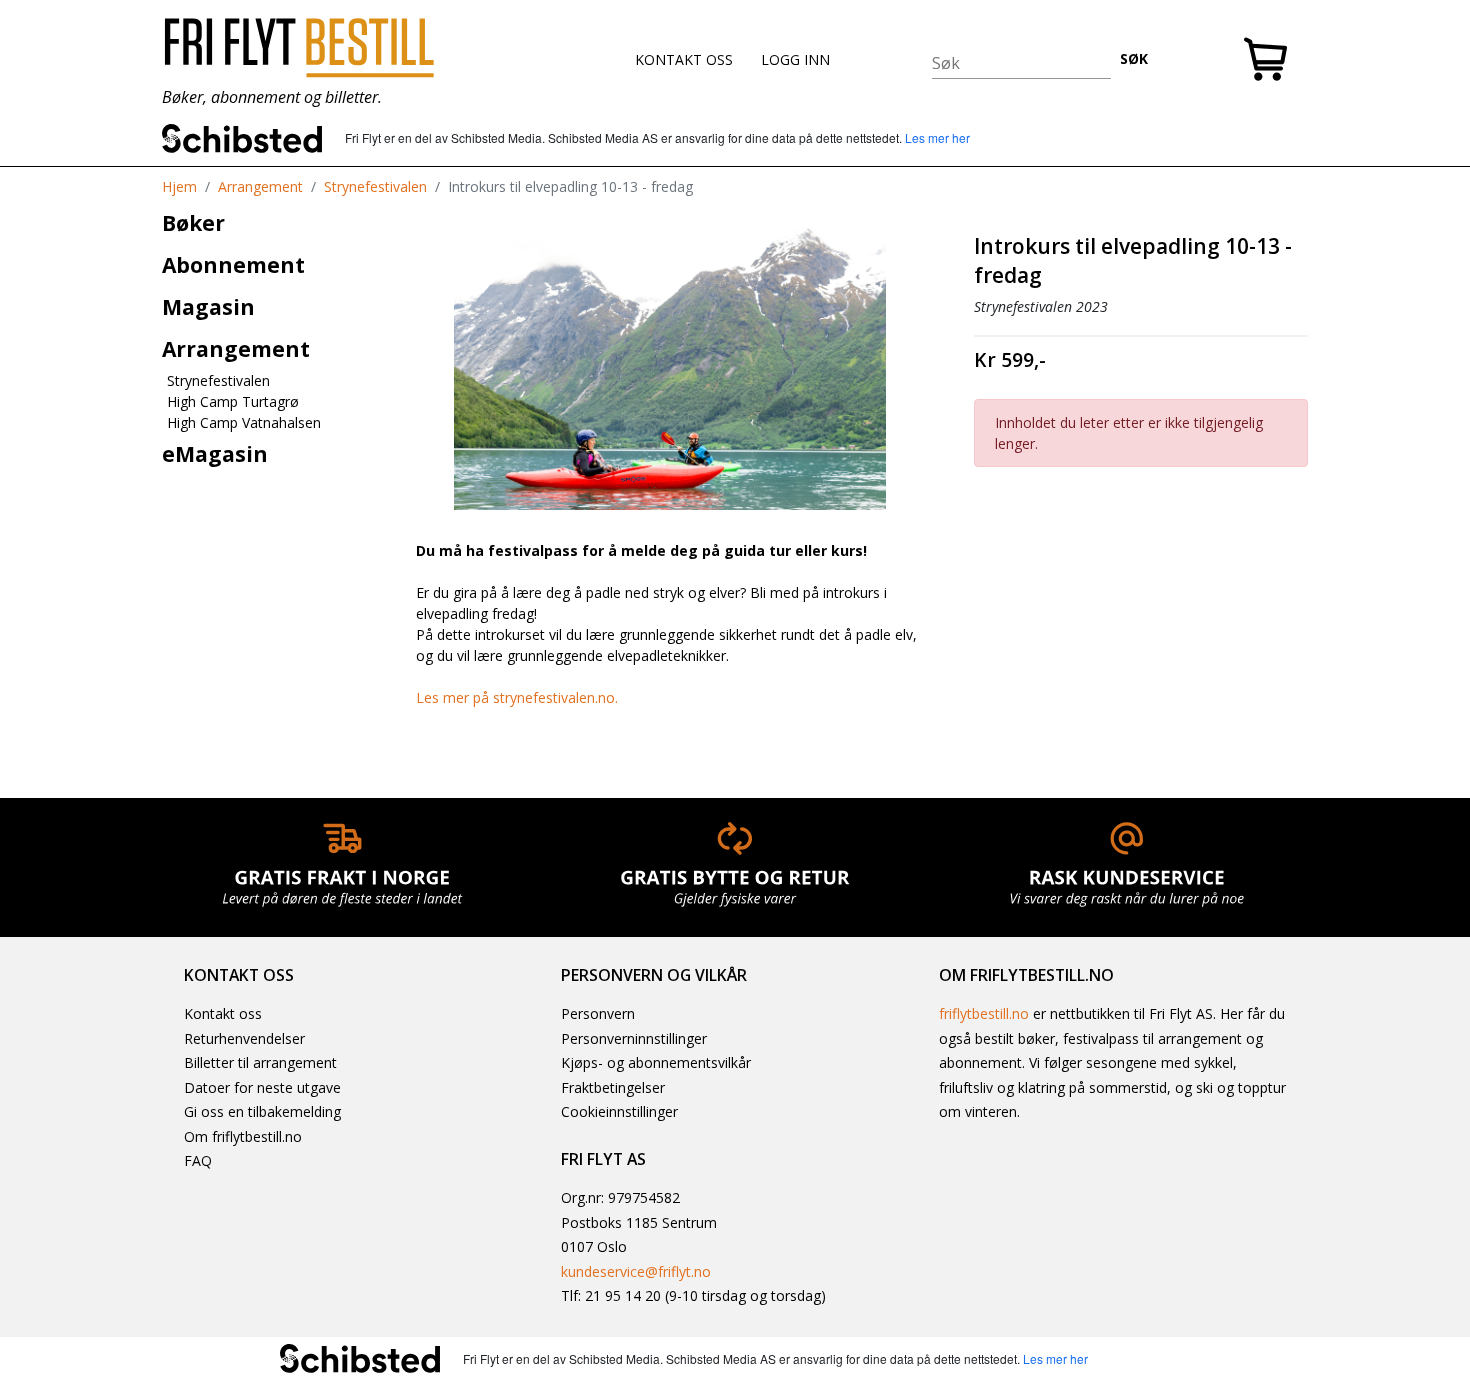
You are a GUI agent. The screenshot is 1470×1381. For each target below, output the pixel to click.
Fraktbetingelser (613, 1087)
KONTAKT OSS (684, 59)
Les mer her (937, 137)
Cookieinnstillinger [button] (619, 1111)
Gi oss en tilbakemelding (262, 1111)
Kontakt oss (223, 1013)
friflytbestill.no (984, 1013)
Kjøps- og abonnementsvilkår (656, 1062)
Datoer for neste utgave (262, 1087)
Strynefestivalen (375, 186)
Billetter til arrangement (260, 1062)
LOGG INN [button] (795, 59)
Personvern (598, 1013)
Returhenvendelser (244, 1038)
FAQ (198, 1160)
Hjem (179, 186)
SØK (1134, 58)
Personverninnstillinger (634, 1038)
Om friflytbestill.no (243, 1136)
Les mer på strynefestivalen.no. (517, 697)
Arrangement (260, 186)
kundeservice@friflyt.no (636, 1271)
